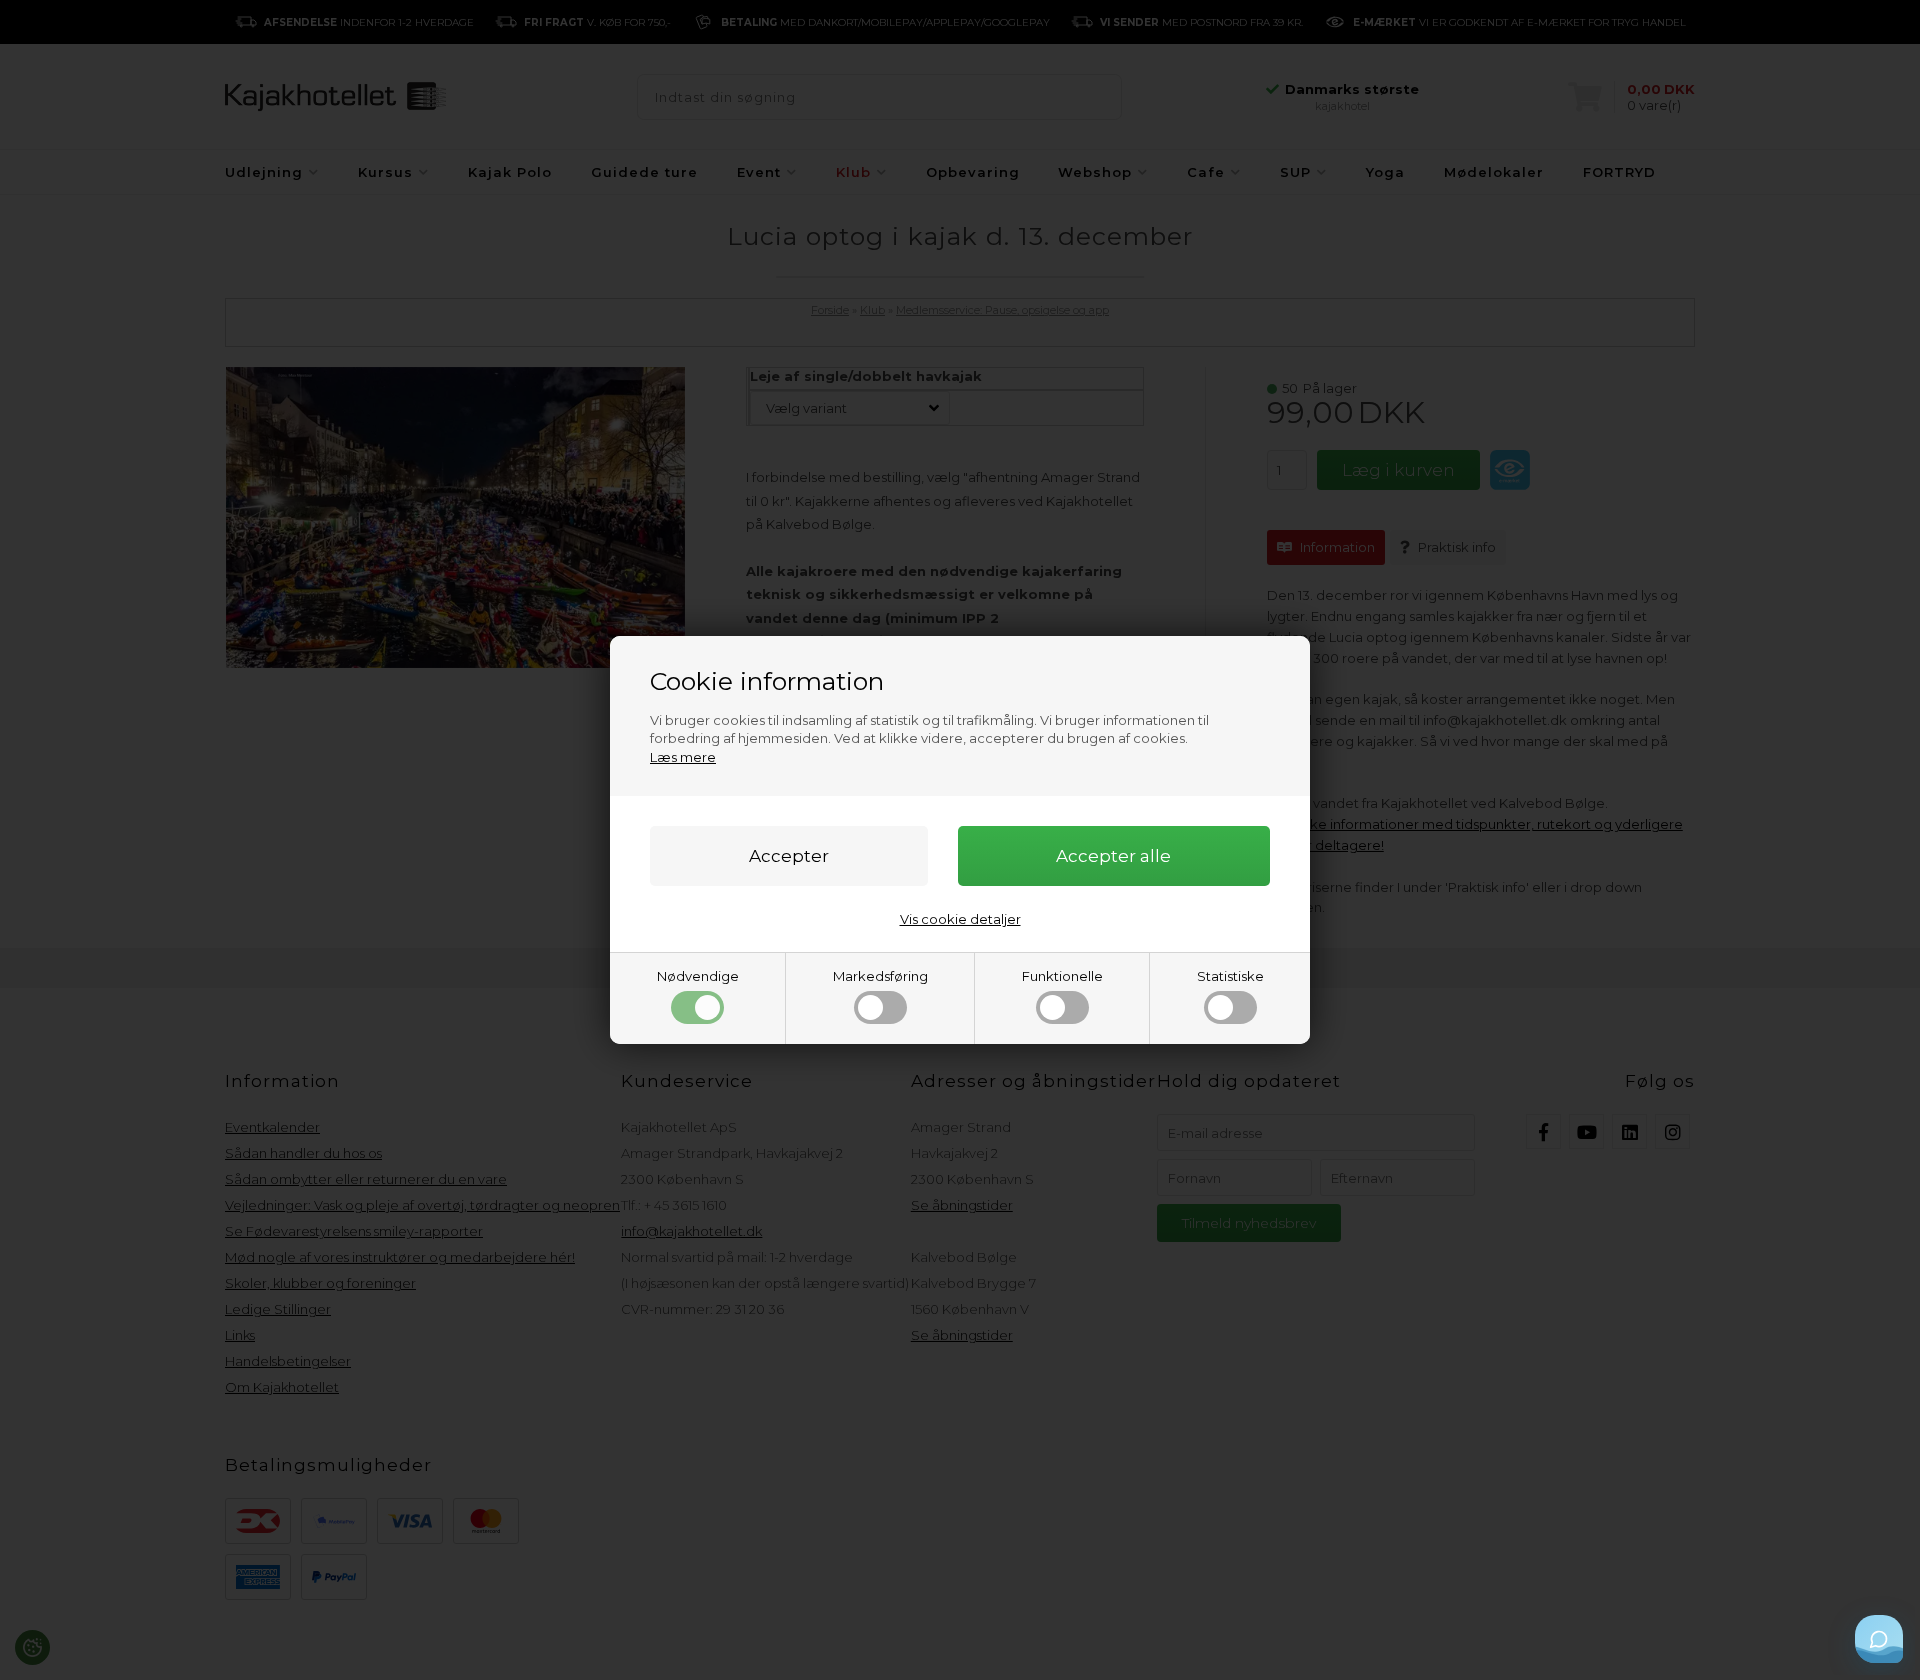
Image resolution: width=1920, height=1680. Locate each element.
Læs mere (683, 757)
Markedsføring (880, 976)
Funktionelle (1062, 976)
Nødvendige (698, 976)
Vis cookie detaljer (960, 919)
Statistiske (1230, 976)
